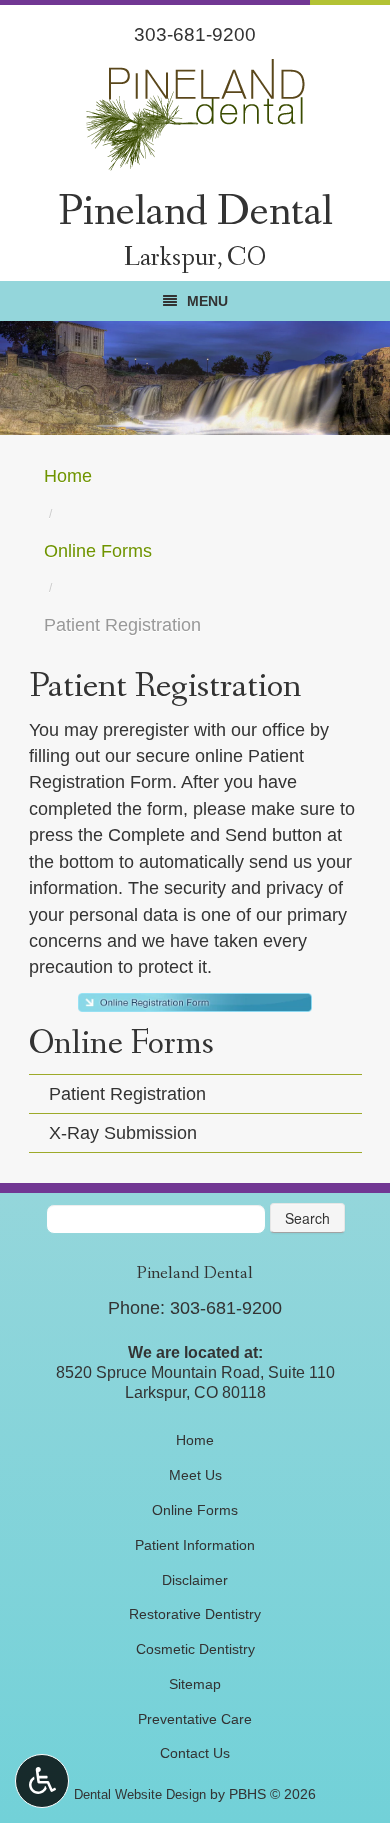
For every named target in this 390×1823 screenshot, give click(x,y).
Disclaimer (195, 1580)
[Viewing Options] (42, 1781)
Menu (207, 301)
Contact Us (195, 1753)
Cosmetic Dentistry (195, 1649)
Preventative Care (195, 1719)
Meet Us (195, 1475)
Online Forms (98, 551)
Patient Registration (127, 1094)
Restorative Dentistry (195, 1614)
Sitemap (195, 1684)
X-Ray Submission (123, 1133)
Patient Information (195, 1545)
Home (68, 476)
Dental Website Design (140, 1794)
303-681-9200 (195, 34)
